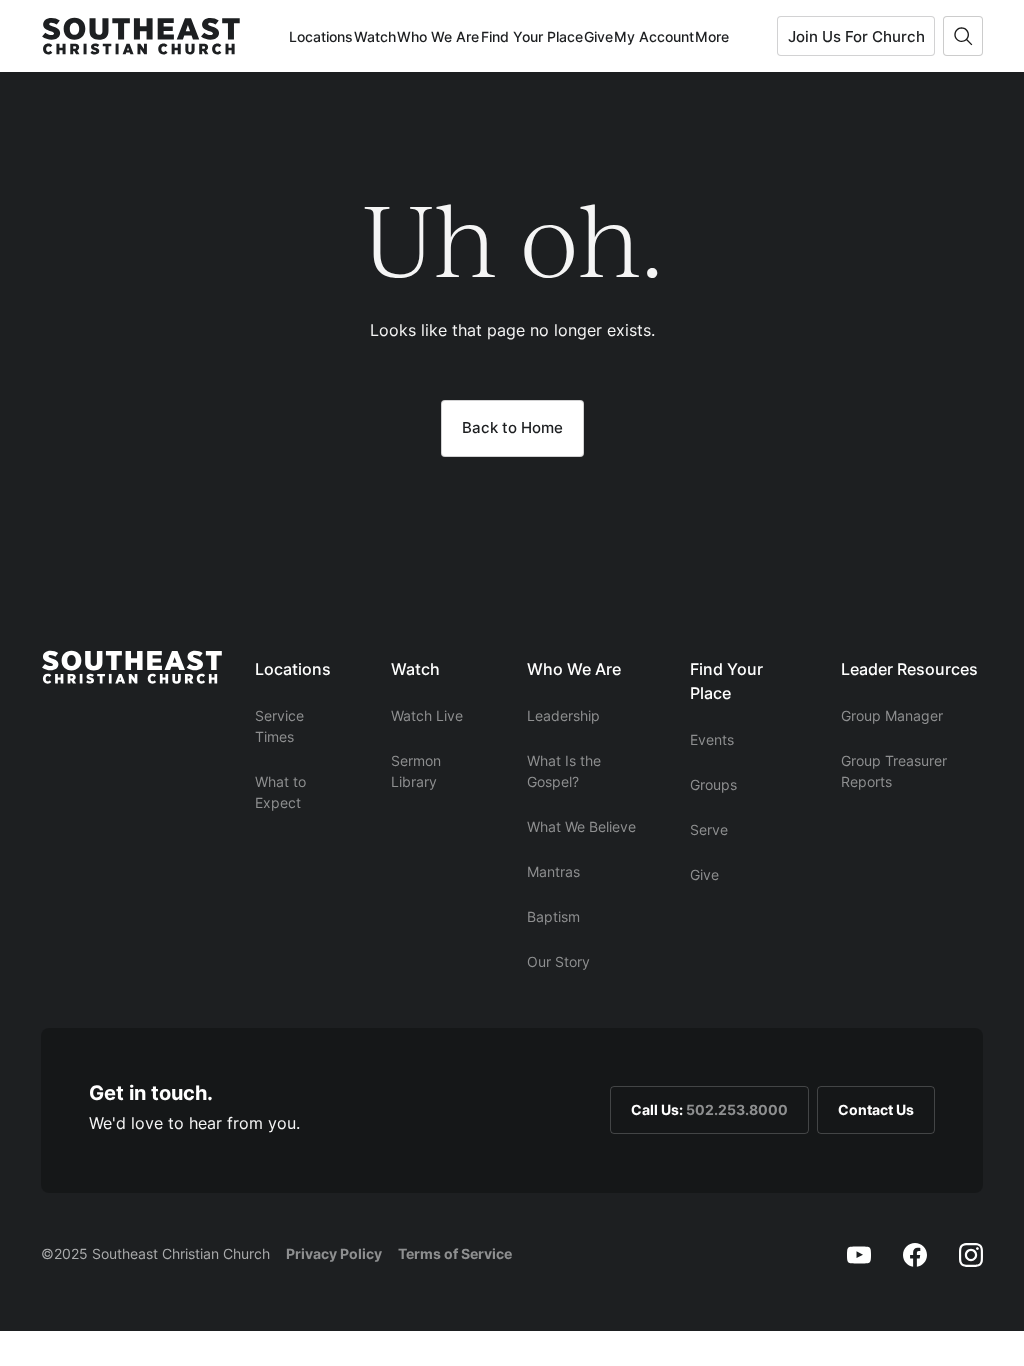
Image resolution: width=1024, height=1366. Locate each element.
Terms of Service (455, 1253)
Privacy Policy (334, 1253)
